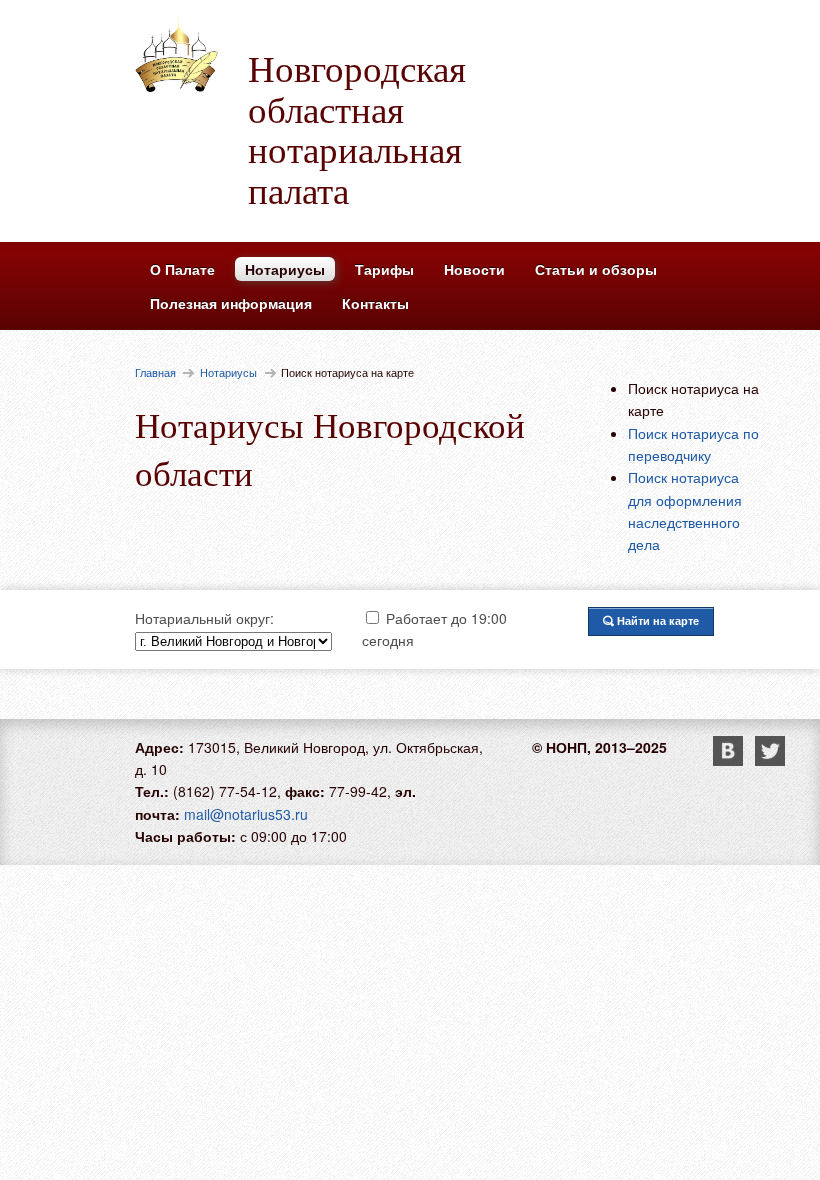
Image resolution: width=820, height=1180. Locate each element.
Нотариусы (285, 269)
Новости (474, 269)
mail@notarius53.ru (246, 814)
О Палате (182, 269)
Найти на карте (656, 620)
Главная (155, 372)
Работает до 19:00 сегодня (434, 629)
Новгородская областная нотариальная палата (357, 128)
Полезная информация (231, 303)
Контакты (375, 303)
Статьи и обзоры (596, 269)
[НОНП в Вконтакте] (734, 760)
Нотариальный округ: (204, 618)
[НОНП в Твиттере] (770, 760)
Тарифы (384, 269)
